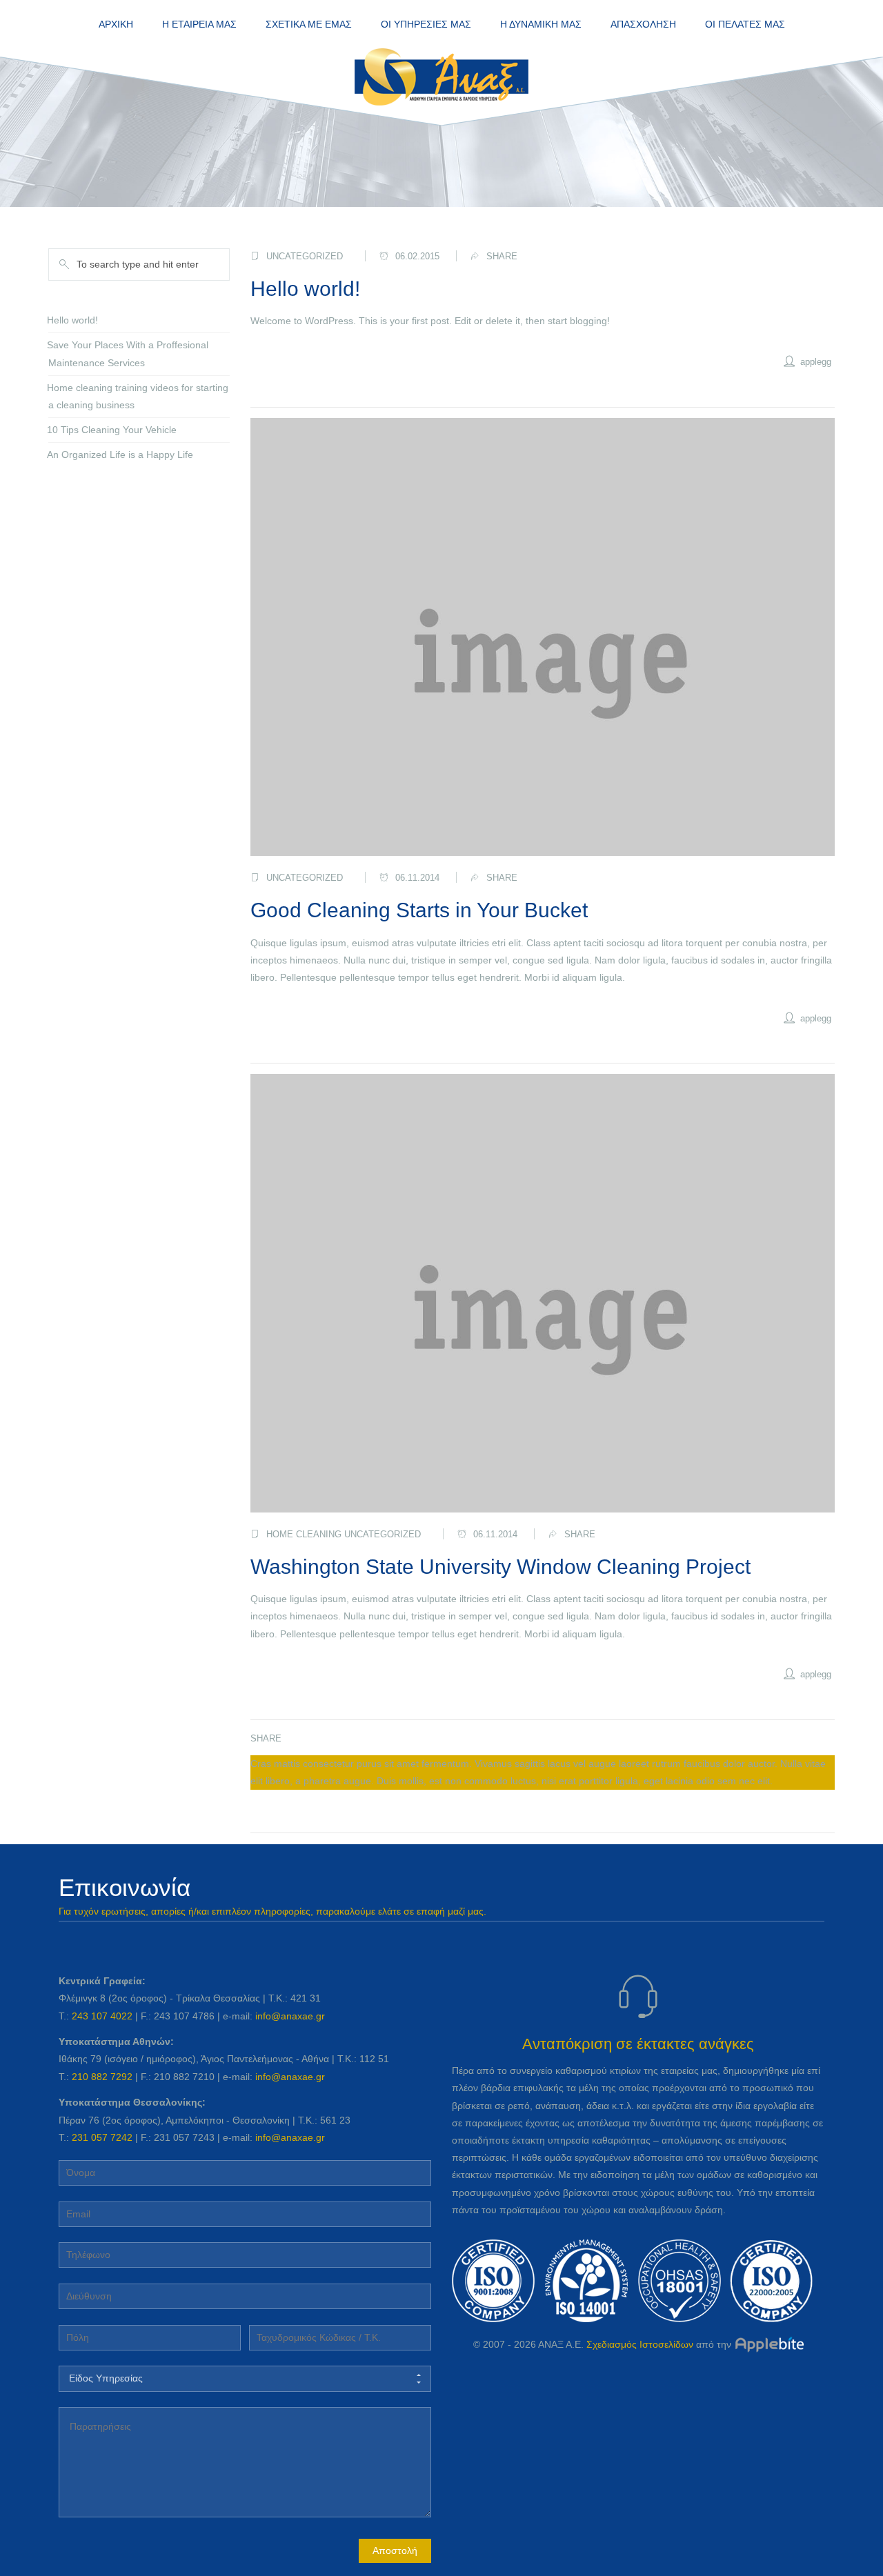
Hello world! (305, 289)
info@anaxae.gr (290, 2016)
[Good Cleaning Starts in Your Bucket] (543, 637)
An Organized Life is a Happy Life (120, 455)
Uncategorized (305, 256)
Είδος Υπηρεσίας (106, 2378)
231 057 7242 (102, 2137)
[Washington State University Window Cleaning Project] (543, 1293)
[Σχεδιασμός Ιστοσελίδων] (769, 2344)
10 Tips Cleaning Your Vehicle (112, 430)
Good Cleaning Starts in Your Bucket (419, 910)
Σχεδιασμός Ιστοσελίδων (640, 2344)
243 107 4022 (102, 2016)
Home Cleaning (304, 1534)
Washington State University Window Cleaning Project (500, 1567)
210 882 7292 (102, 2077)
